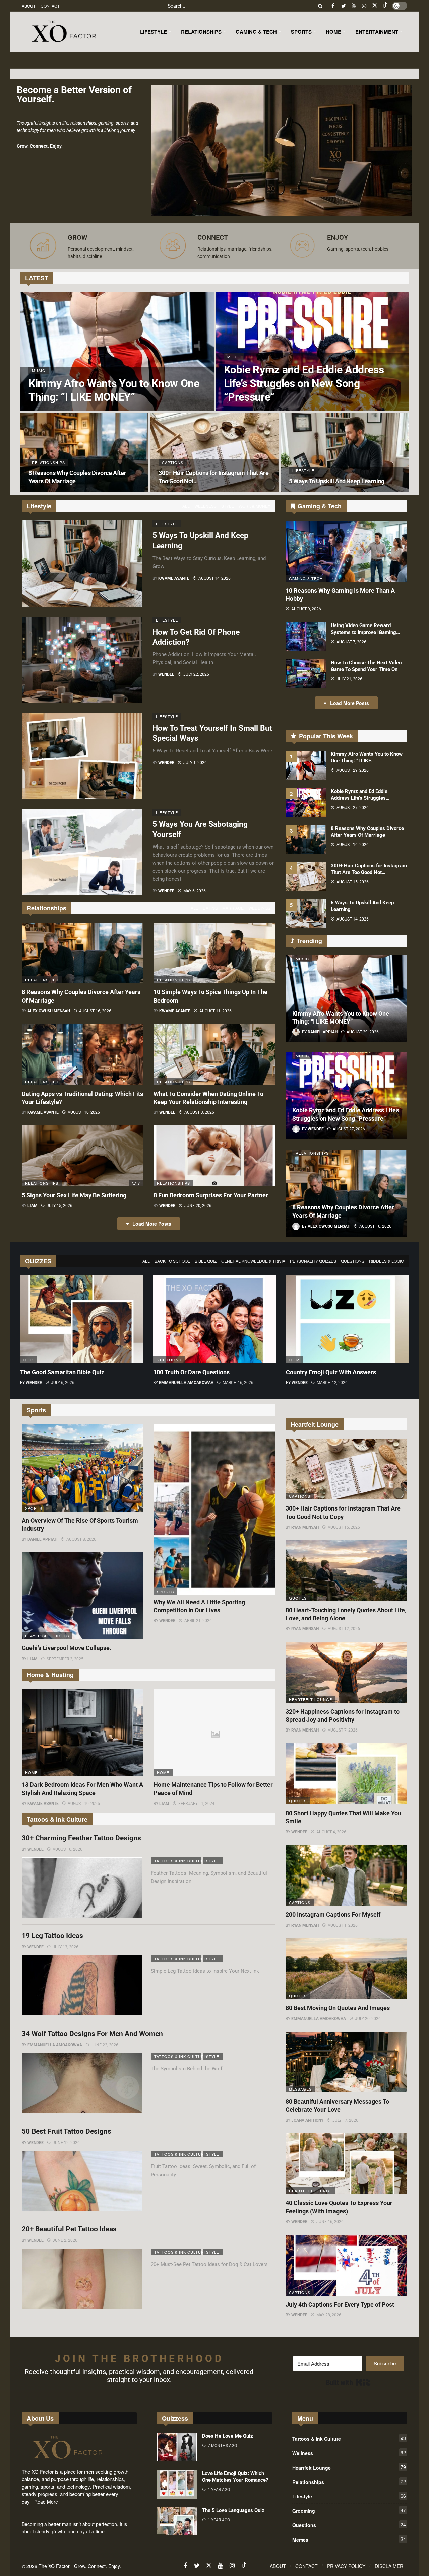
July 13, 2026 (66, 1947)
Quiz (29, 1360)
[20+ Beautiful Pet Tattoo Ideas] (82, 2279)
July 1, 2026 (195, 763)
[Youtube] (354, 6)
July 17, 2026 (345, 2120)
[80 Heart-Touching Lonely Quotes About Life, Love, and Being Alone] (346, 1571)
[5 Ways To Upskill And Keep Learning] (345, 452)
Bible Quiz (206, 1261)
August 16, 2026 (95, 1011)
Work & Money (255, 506)
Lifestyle (167, 524)
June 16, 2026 (330, 2222)
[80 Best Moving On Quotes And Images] (346, 1969)
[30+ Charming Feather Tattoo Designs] (82, 1888)
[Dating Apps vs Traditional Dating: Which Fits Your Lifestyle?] (83, 1054)
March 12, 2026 (332, 1383)
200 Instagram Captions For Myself (333, 1915)
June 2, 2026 (65, 2240)
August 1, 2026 (343, 1925)
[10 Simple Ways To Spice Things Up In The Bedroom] (214, 953)
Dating (210, 908)
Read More (46, 2502)
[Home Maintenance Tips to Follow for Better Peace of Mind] (214, 1733)
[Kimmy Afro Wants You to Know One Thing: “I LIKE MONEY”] (117, 352)
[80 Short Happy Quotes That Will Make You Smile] (346, 1774)
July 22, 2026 (196, 674)
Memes (349, 2539)
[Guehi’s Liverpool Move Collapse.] (83, 1596)
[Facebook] (333, 6)
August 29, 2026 (353, 770)
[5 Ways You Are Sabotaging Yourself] (82, 852)
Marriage (233, 908)
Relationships (42, 980)
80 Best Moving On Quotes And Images (338, 2008)
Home (31, 1772)
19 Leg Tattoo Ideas (52, 1936)
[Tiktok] (385, 6)
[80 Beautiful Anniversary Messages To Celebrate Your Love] (346, 2062)
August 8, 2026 (81, 1539)
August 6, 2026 (68, 1849)
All (186, 506)
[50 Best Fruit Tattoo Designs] (82, 2181)
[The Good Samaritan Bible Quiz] (82, 1319)
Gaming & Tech (306, 578)
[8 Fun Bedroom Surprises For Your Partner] (214, 1156)
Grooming (349, 2510)
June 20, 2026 (198, 1206)
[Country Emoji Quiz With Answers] (347, 1319)
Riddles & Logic (386, 1261)
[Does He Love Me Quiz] (177, 2447)
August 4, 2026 (331, 1832)
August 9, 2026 (306, 609)
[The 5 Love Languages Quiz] (177, 2521)
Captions (300, 1496)
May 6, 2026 (195, 891)
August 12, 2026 (344, 1629)
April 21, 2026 (198, 1621)
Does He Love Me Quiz (228, 2436)
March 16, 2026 (238, 1383)
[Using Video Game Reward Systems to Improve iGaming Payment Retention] (306, 637)
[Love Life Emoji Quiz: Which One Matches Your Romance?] (177, 2484)
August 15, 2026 (353, 882)
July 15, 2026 (59, 1206)
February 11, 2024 (196, 1804)
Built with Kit (348, 2382)
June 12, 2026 (66, 2143)
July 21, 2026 (349, 679)
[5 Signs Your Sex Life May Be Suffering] (83, 1156)
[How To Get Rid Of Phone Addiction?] (82, 660)
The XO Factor (54, 2566)
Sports (34, 1508)
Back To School (172, 1261)
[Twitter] (343, 6)
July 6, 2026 (63, 1383)
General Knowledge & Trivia (253, 1261)
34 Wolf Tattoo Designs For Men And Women (92, 2034)
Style (228, 506)
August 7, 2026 (351, 642)
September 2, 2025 (65, 1659)
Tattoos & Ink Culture (178, 1861)
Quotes (298, 1598)
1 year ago (219, 2490)
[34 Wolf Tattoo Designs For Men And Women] (82, 2083)
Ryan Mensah (305, 1527)
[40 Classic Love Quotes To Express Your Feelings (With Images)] (346, 2164)
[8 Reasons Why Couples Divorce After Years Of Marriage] (84, 452)
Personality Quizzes (313, 1261)
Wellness (205, 506)
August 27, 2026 (353, 808)
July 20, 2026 (368, 2019)
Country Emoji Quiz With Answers (331, 1372)
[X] (375, 6)
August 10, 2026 (84, 1112)
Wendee (166, 674)
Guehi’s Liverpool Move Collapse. (67, 1648)
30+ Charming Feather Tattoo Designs (81, 1838)
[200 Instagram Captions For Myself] (346, 1875)
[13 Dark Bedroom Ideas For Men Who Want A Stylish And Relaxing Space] (83, 1733)
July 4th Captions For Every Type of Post (340, 2305)
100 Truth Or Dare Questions (191, 1372)
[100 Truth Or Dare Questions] (215, 1319)
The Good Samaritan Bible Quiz (62, 1372)
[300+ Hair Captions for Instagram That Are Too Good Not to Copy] (214, 452)
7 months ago (222, 2446)
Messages (300, 2089)
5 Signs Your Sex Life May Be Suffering (74, 1195)
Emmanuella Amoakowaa (186, 1383)
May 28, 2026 (329, 2315)
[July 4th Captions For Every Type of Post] (346, 2265)
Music (302, 959)
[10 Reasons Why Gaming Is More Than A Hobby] (346, 551)
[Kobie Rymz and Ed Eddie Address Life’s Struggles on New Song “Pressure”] (312, 352)
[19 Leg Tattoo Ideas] (82, 1985)
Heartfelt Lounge (311, 1699)
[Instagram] (364, 6)
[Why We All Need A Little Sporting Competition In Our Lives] (214, 1510)
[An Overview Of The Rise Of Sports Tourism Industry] (83, 1468)
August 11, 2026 (216, 1011)
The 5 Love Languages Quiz (233, 2510)
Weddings (259, 908)
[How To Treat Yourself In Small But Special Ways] (82, 756)
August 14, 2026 (214, 578)
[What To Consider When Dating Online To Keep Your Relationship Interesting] (214, 1054)
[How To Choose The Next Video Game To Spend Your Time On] (306, 674)
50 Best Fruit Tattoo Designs (67, 2131)
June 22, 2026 (105, 2045)
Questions (353, 1261)
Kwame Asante (174, 578)
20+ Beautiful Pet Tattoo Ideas (69, 2229)
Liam (33, 1206)
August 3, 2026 (199, 1112)
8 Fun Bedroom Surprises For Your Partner (211, 1195)
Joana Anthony (307, 2120)
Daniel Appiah (42, 1539)
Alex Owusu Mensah (49, 1011)
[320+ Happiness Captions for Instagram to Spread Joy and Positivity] (346, 1672)
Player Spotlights (47, 1636)
